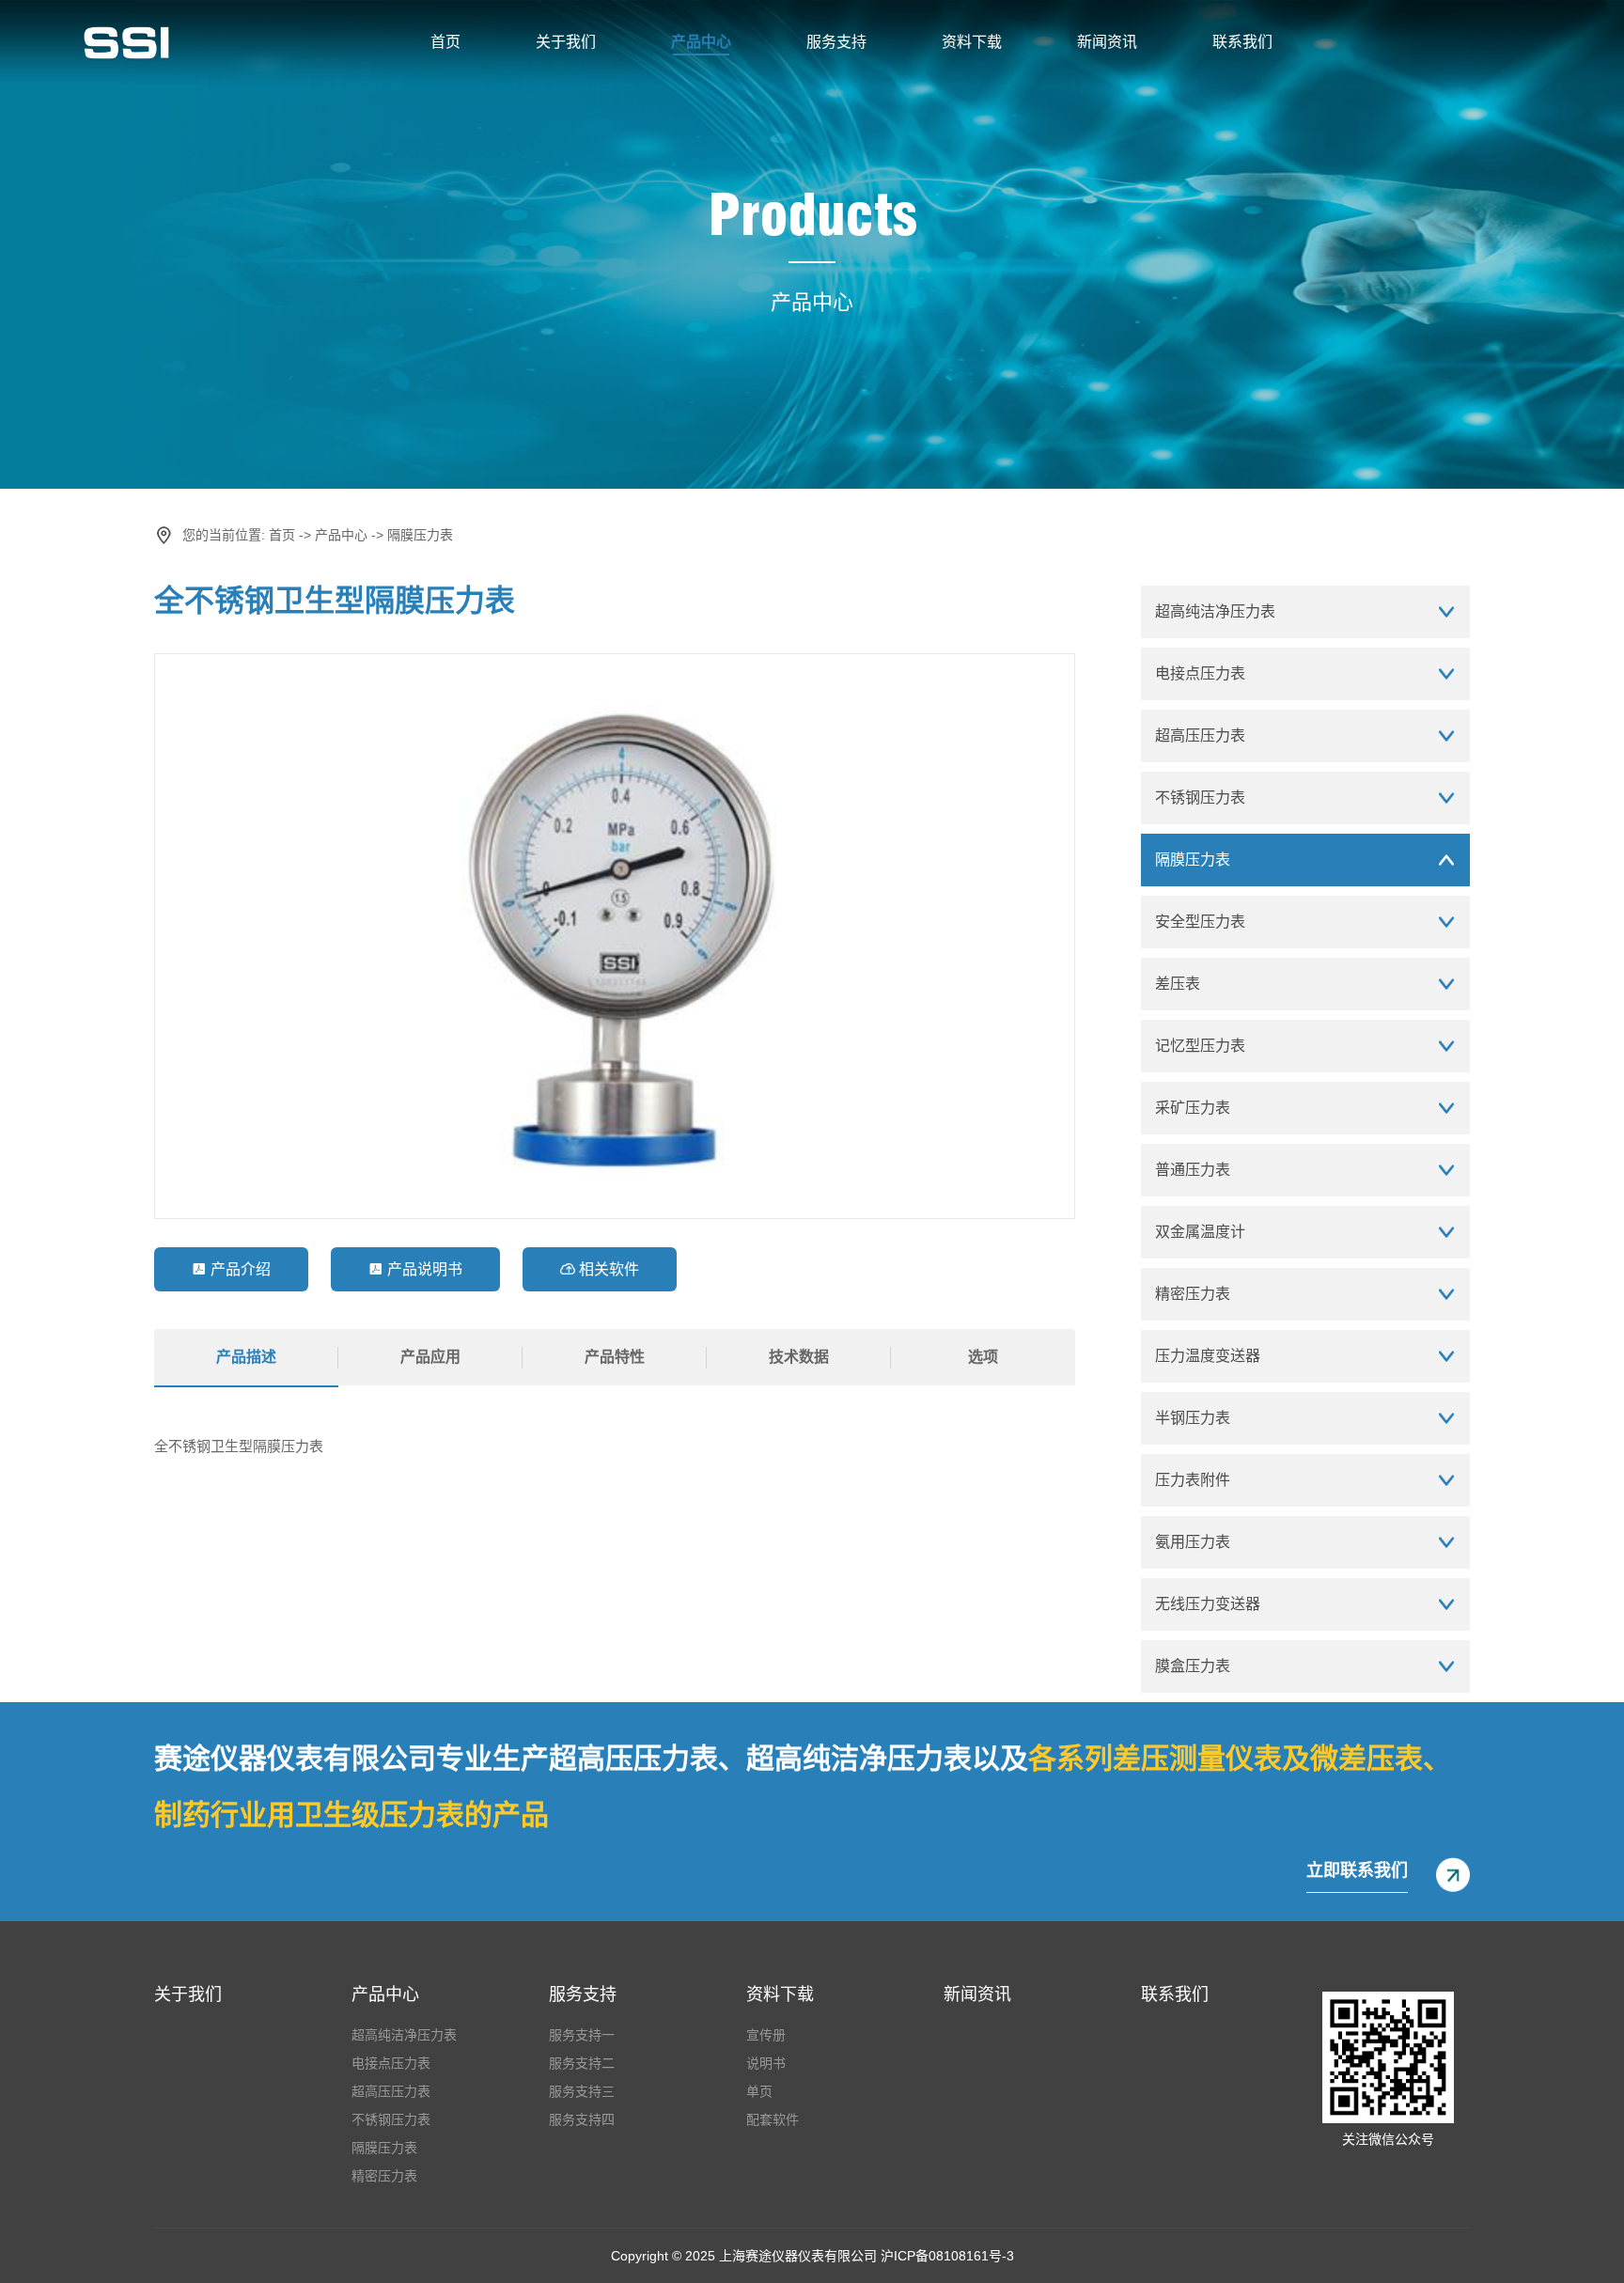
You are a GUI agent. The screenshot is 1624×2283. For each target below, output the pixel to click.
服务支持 (836, 42)
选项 (983, 1357)
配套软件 (773, 2119)
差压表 (1178, 984)
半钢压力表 (1193, 1418)
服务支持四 (582, 2119)
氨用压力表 (1193, 1542)
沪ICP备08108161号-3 (947, 2256)
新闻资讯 (1107, 42)
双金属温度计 (1200, 1232)
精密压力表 (1193, 1294)
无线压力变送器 (1208, 1604)
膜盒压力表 (1193, 1666)
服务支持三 (582, 2091)
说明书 (766, 2063)
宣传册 (766, 2035)
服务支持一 (582, 2035)
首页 (445, 42)
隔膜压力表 (420, 535)
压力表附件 (1193, 1480)
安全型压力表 (1200, 922)
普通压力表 (1193, 1170)
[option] (615, 936)
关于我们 (566, 42)
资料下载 (972, 42)
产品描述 (246, 1357)
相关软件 (600, 1269)
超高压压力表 (1200, 735)
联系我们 (1242, 42)
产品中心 (701, 42)
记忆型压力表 (1200, 1046)
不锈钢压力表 (1200, 797)
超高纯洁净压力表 (1215, 611)
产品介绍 (231, 1269)
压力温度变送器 (1208, 1356)
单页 (759, 2091)
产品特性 (615, 1357)
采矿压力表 (1193, 1108)
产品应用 (430, 1357)
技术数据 (799, 1357)
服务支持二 (582, 2063)
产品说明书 (415, 1269)
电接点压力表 (1200, 673)
